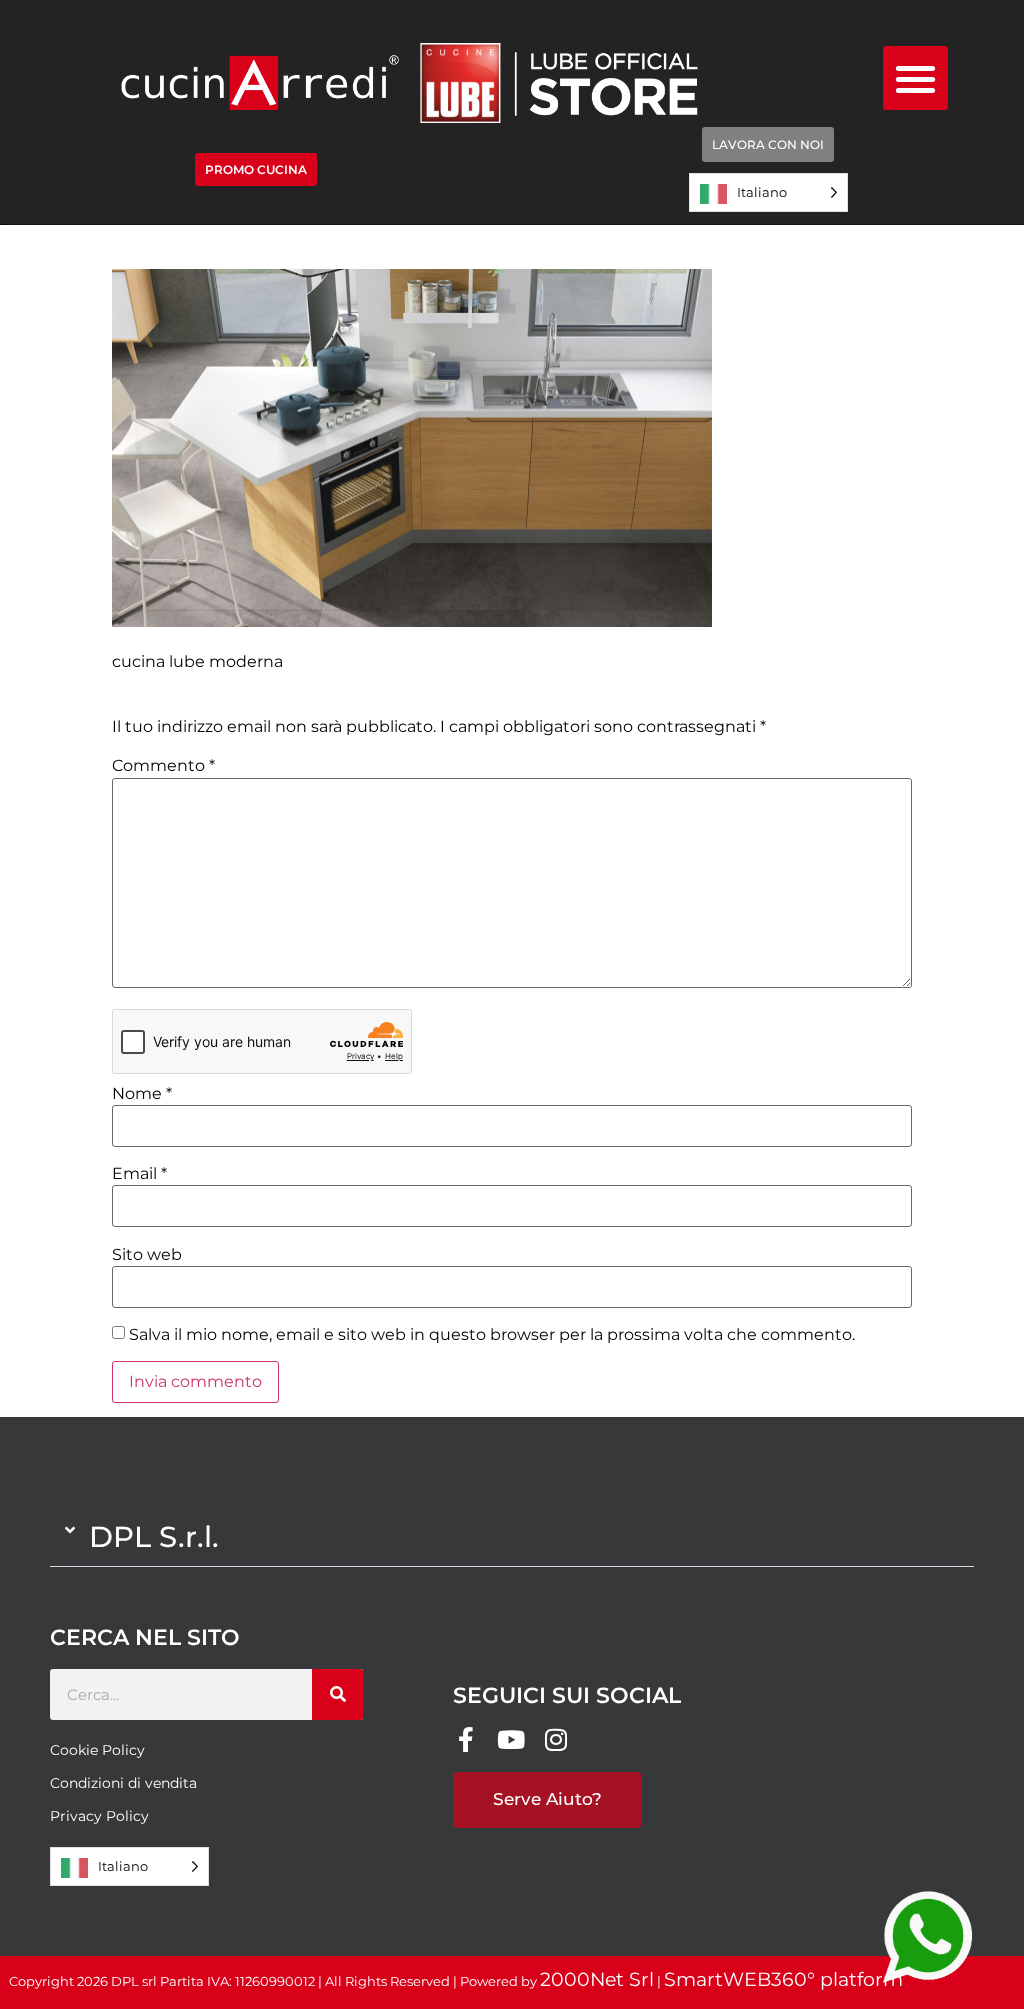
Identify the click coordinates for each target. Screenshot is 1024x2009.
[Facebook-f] (465, 1739)
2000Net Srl (597, 1979)
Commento (163, 766)
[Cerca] (337, 1694)
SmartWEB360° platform (783, 1979)
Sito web (147, 1255)
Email (139, 1174)
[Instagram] (555, 1739)
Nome (142, 1094)
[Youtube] (510, 1739)
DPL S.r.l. (154, 1536)
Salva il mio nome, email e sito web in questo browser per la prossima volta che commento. (492, 1335)
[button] (915, 78)
